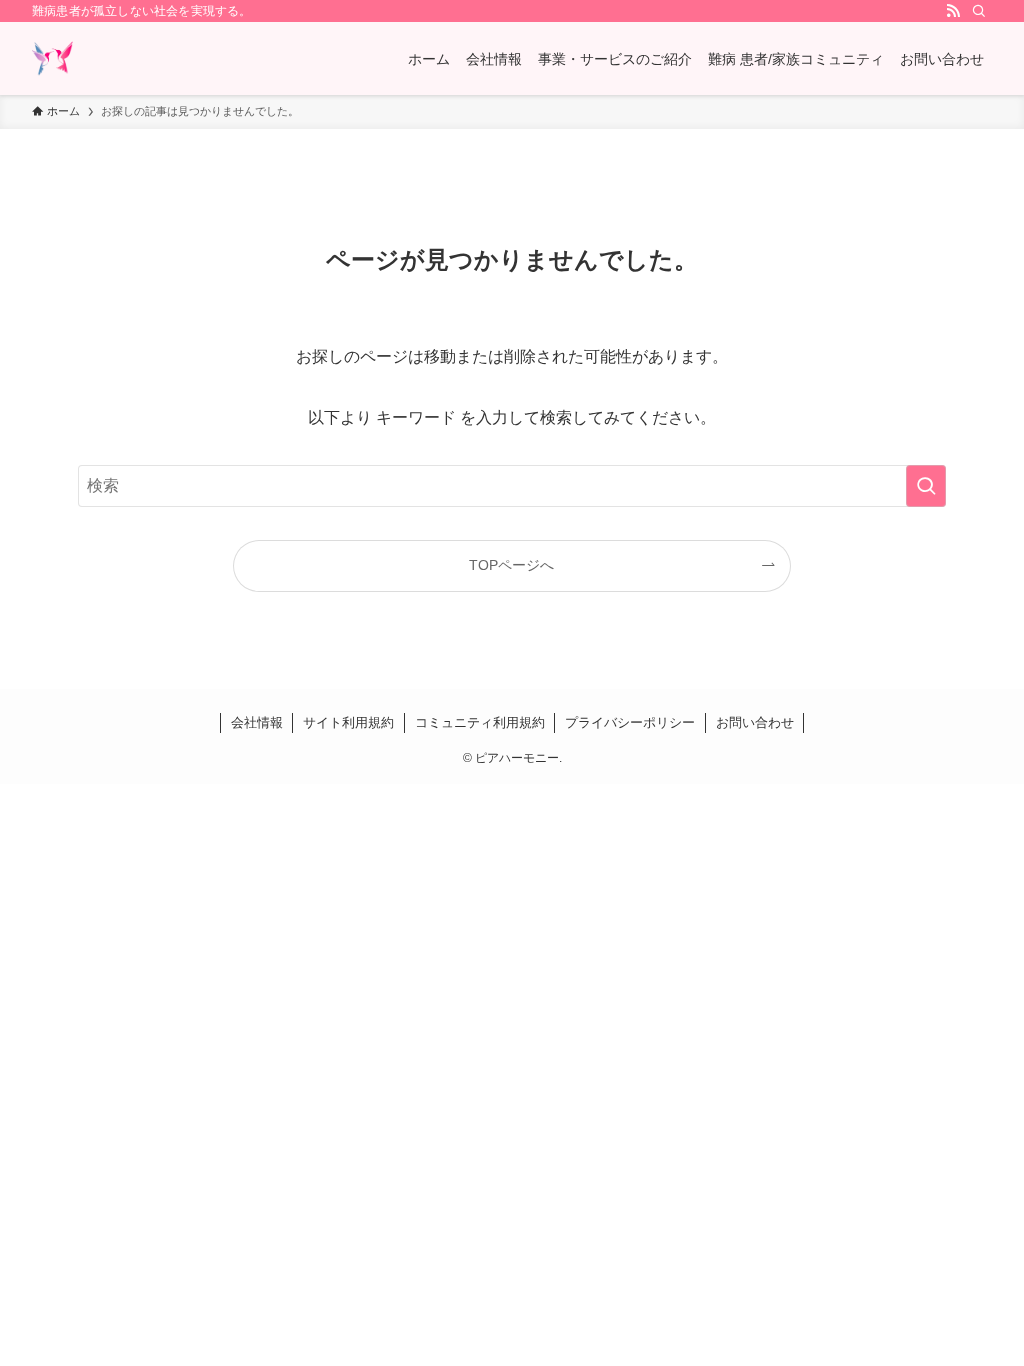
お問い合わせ (755, 722)
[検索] (979, 11)
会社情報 (257, 722)
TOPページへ (511, 565)
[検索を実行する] (926, 486)
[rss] (953, 11)
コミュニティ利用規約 (480, 722)
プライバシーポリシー (630, 722)
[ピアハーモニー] (52, 58)
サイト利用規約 (348, 722)
